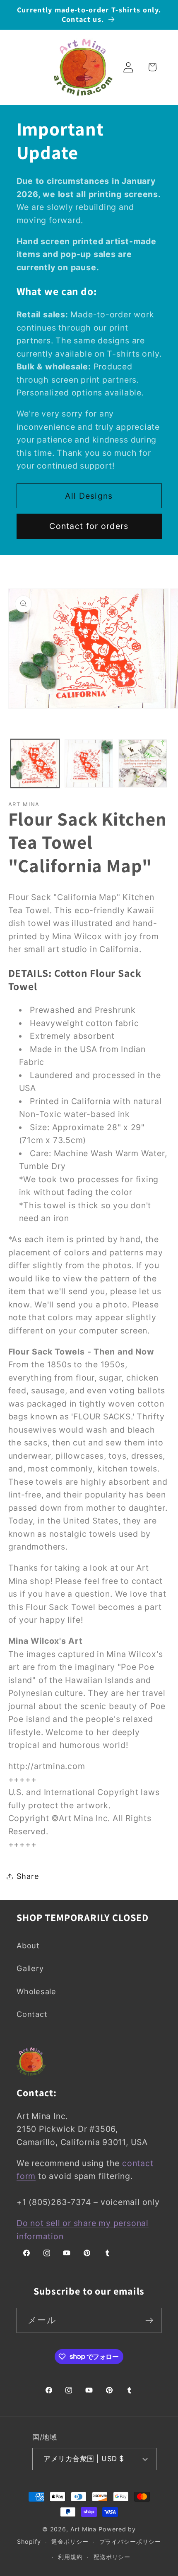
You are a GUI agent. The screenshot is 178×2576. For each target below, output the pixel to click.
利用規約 (70, 2557)
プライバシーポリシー (130, 2541)
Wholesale (36, 1991)
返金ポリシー (70, 2541)
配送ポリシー (112, 2557)
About (28, 1945)
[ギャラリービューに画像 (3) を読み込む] (143, 763)
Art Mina (83, 2529)
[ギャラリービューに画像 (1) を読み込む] (35, 763)
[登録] (149, 2320)
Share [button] (28, 1876)
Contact (32, 2014)
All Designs (89, 496)
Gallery (30, 1968)
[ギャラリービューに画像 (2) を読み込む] (89, 763)
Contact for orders (89, 526)
